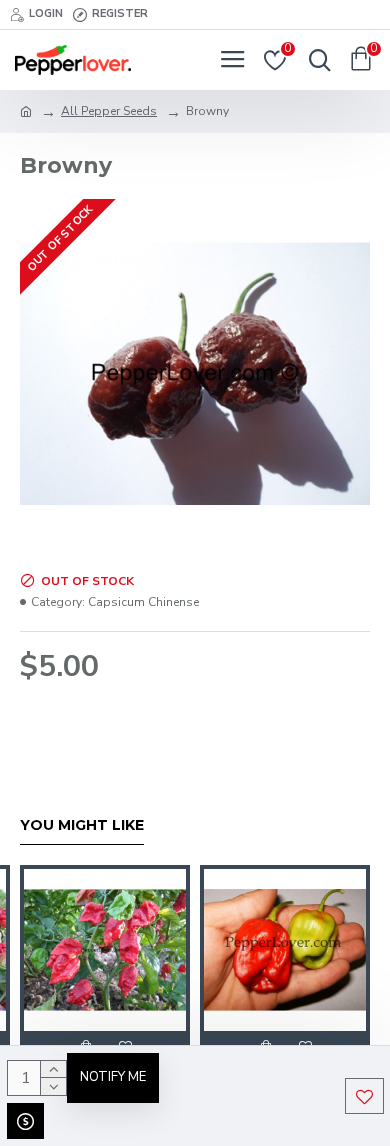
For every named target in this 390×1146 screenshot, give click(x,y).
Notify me (113, 1077)
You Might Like (82, 825)
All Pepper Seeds (109, 111)
